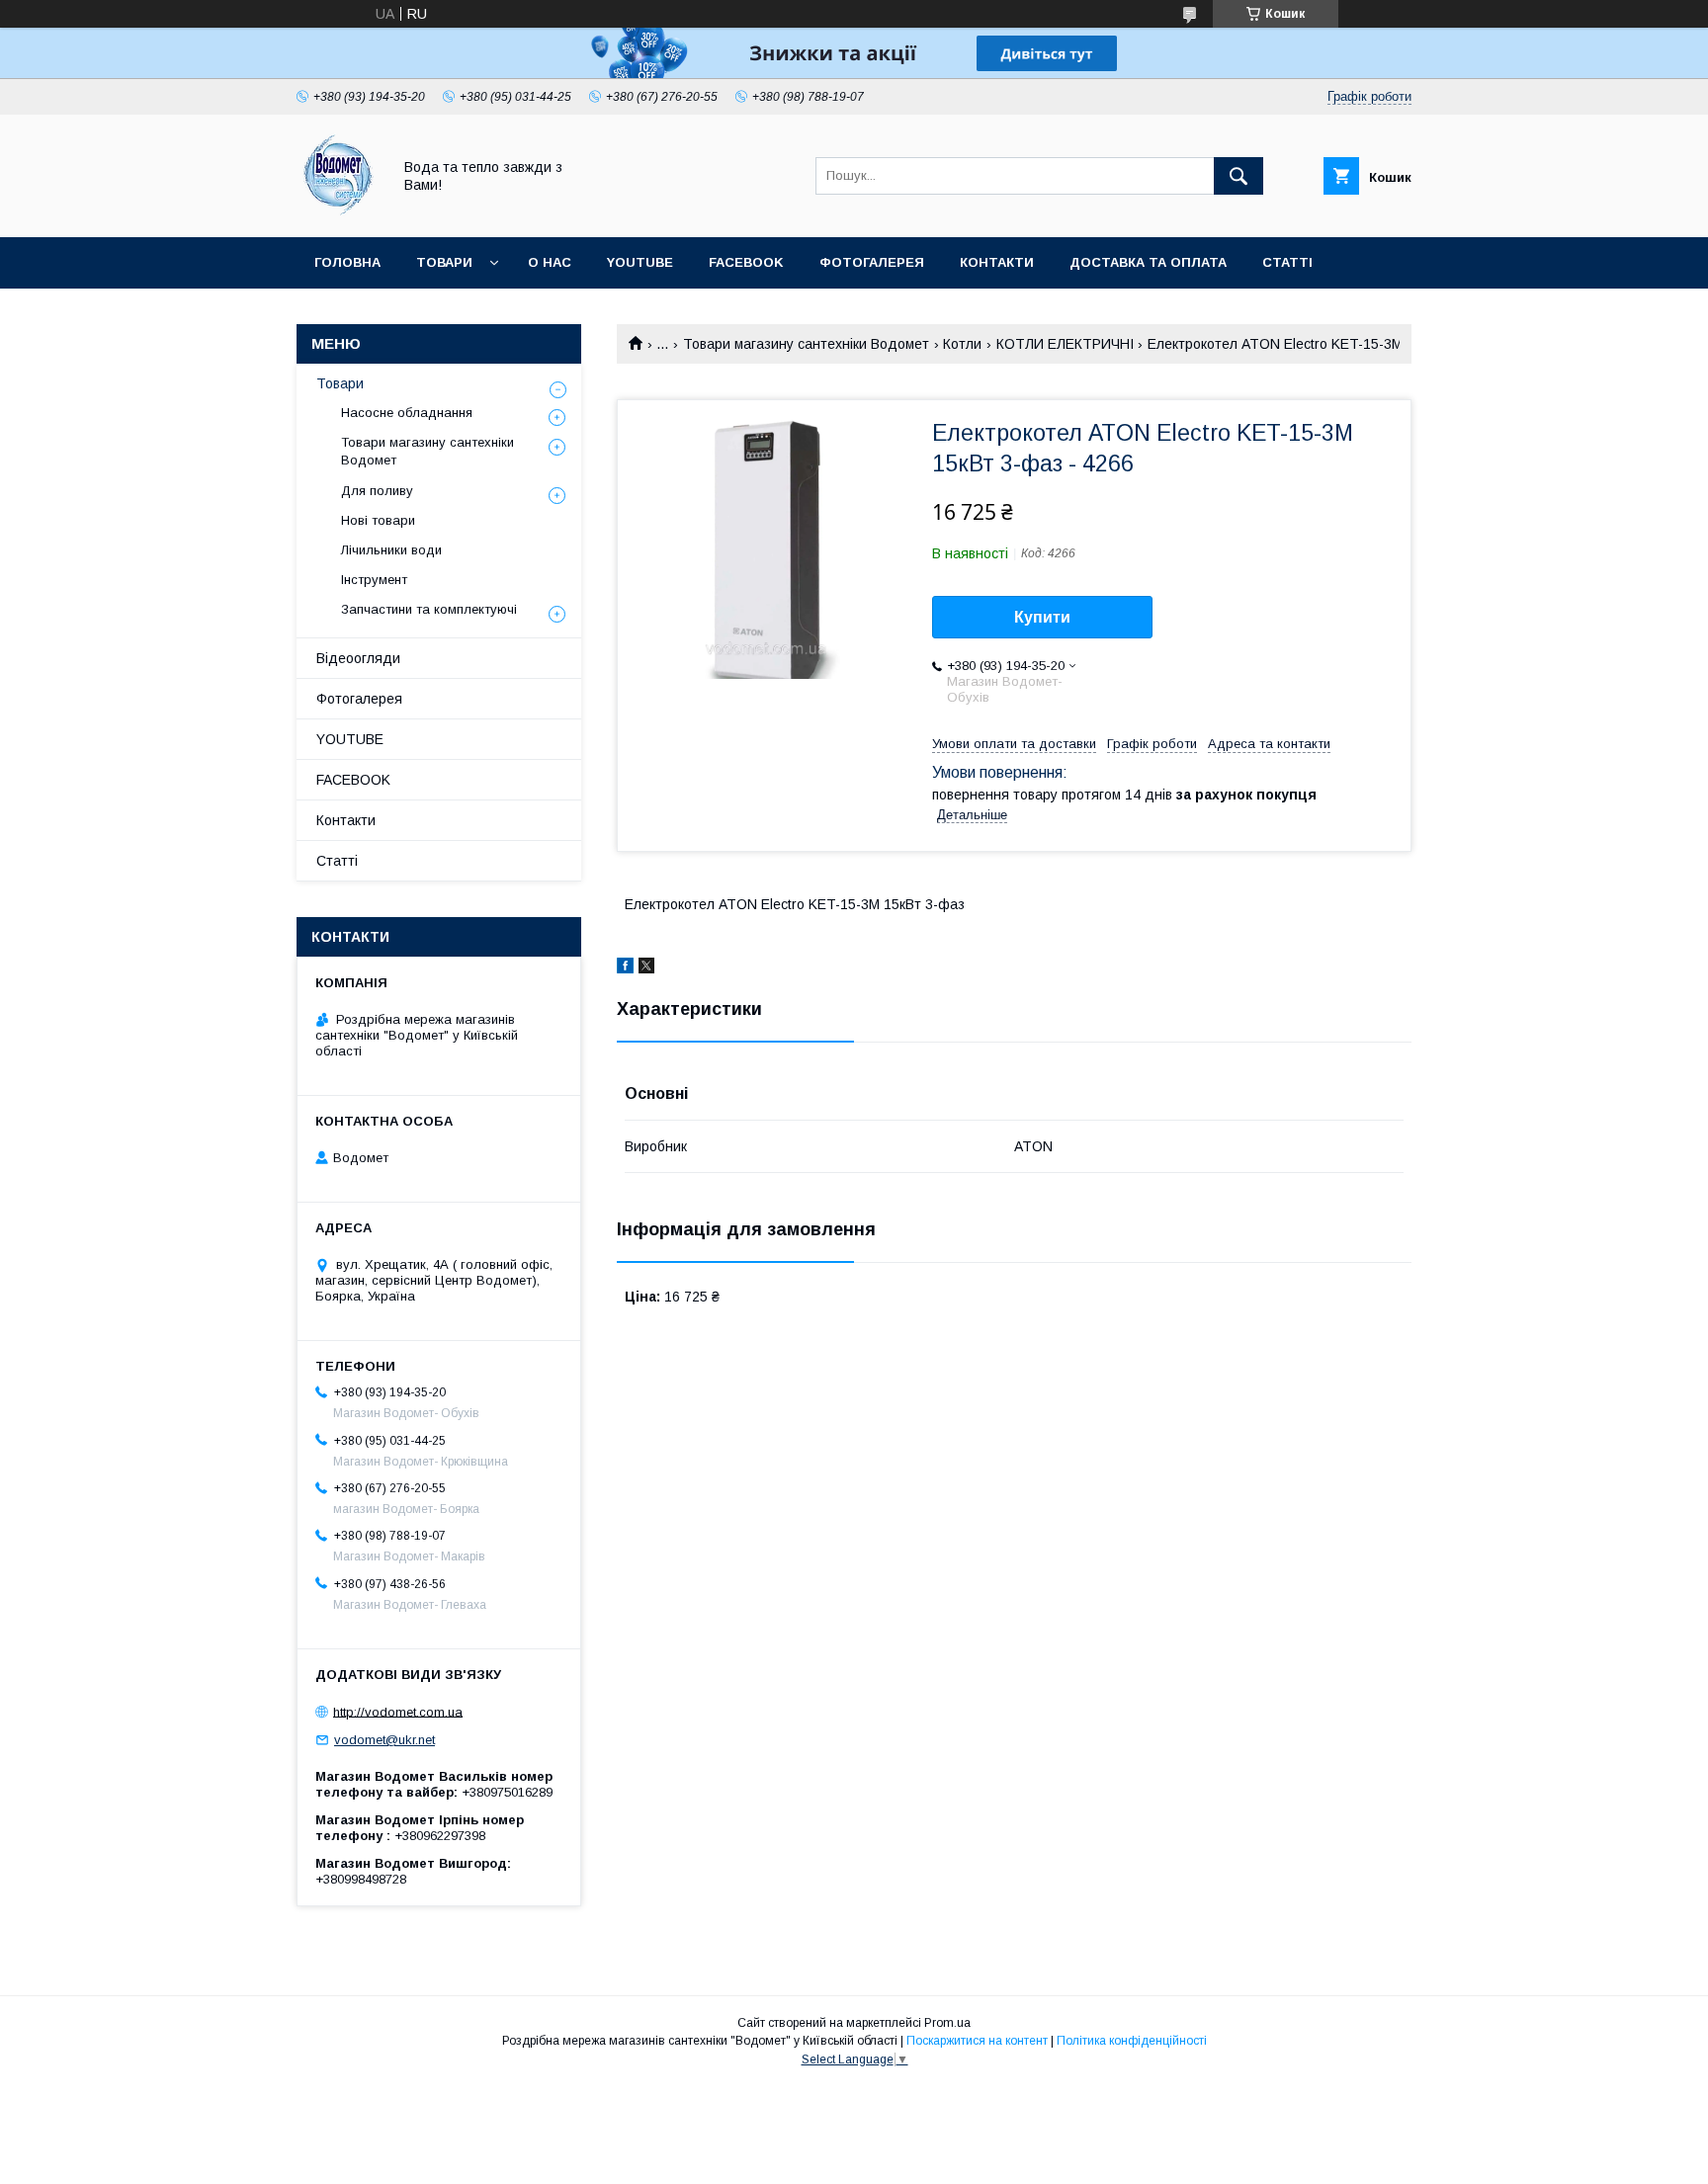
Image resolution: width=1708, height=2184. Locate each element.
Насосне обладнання (407, 413)
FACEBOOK (746, 262)
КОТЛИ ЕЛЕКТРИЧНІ (1065, 344)
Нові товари (378, 520)
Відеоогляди (358, 658)
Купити (1042, 617)
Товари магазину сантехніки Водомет (806, 344)
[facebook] (625, 968)
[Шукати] (1238, 176)
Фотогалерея (872, 262)
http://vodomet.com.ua (398, 1711)
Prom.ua (947, 2023)
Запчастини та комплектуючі (429, 609)
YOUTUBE (640, 262)
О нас (550, 262)
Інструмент (374, 580)
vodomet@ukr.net (384, 1740)
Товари (444, 262)
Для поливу (377, 491)
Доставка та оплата (1148, 262)
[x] (646, 968)
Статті (1287, 262)
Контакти (997, 262)
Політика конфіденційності (1132, 2041)
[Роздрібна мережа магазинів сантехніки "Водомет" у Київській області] (339, 211)
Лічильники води (391, 550)
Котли (962, 344)
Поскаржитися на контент (977, 2041)
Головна (347, 262)
